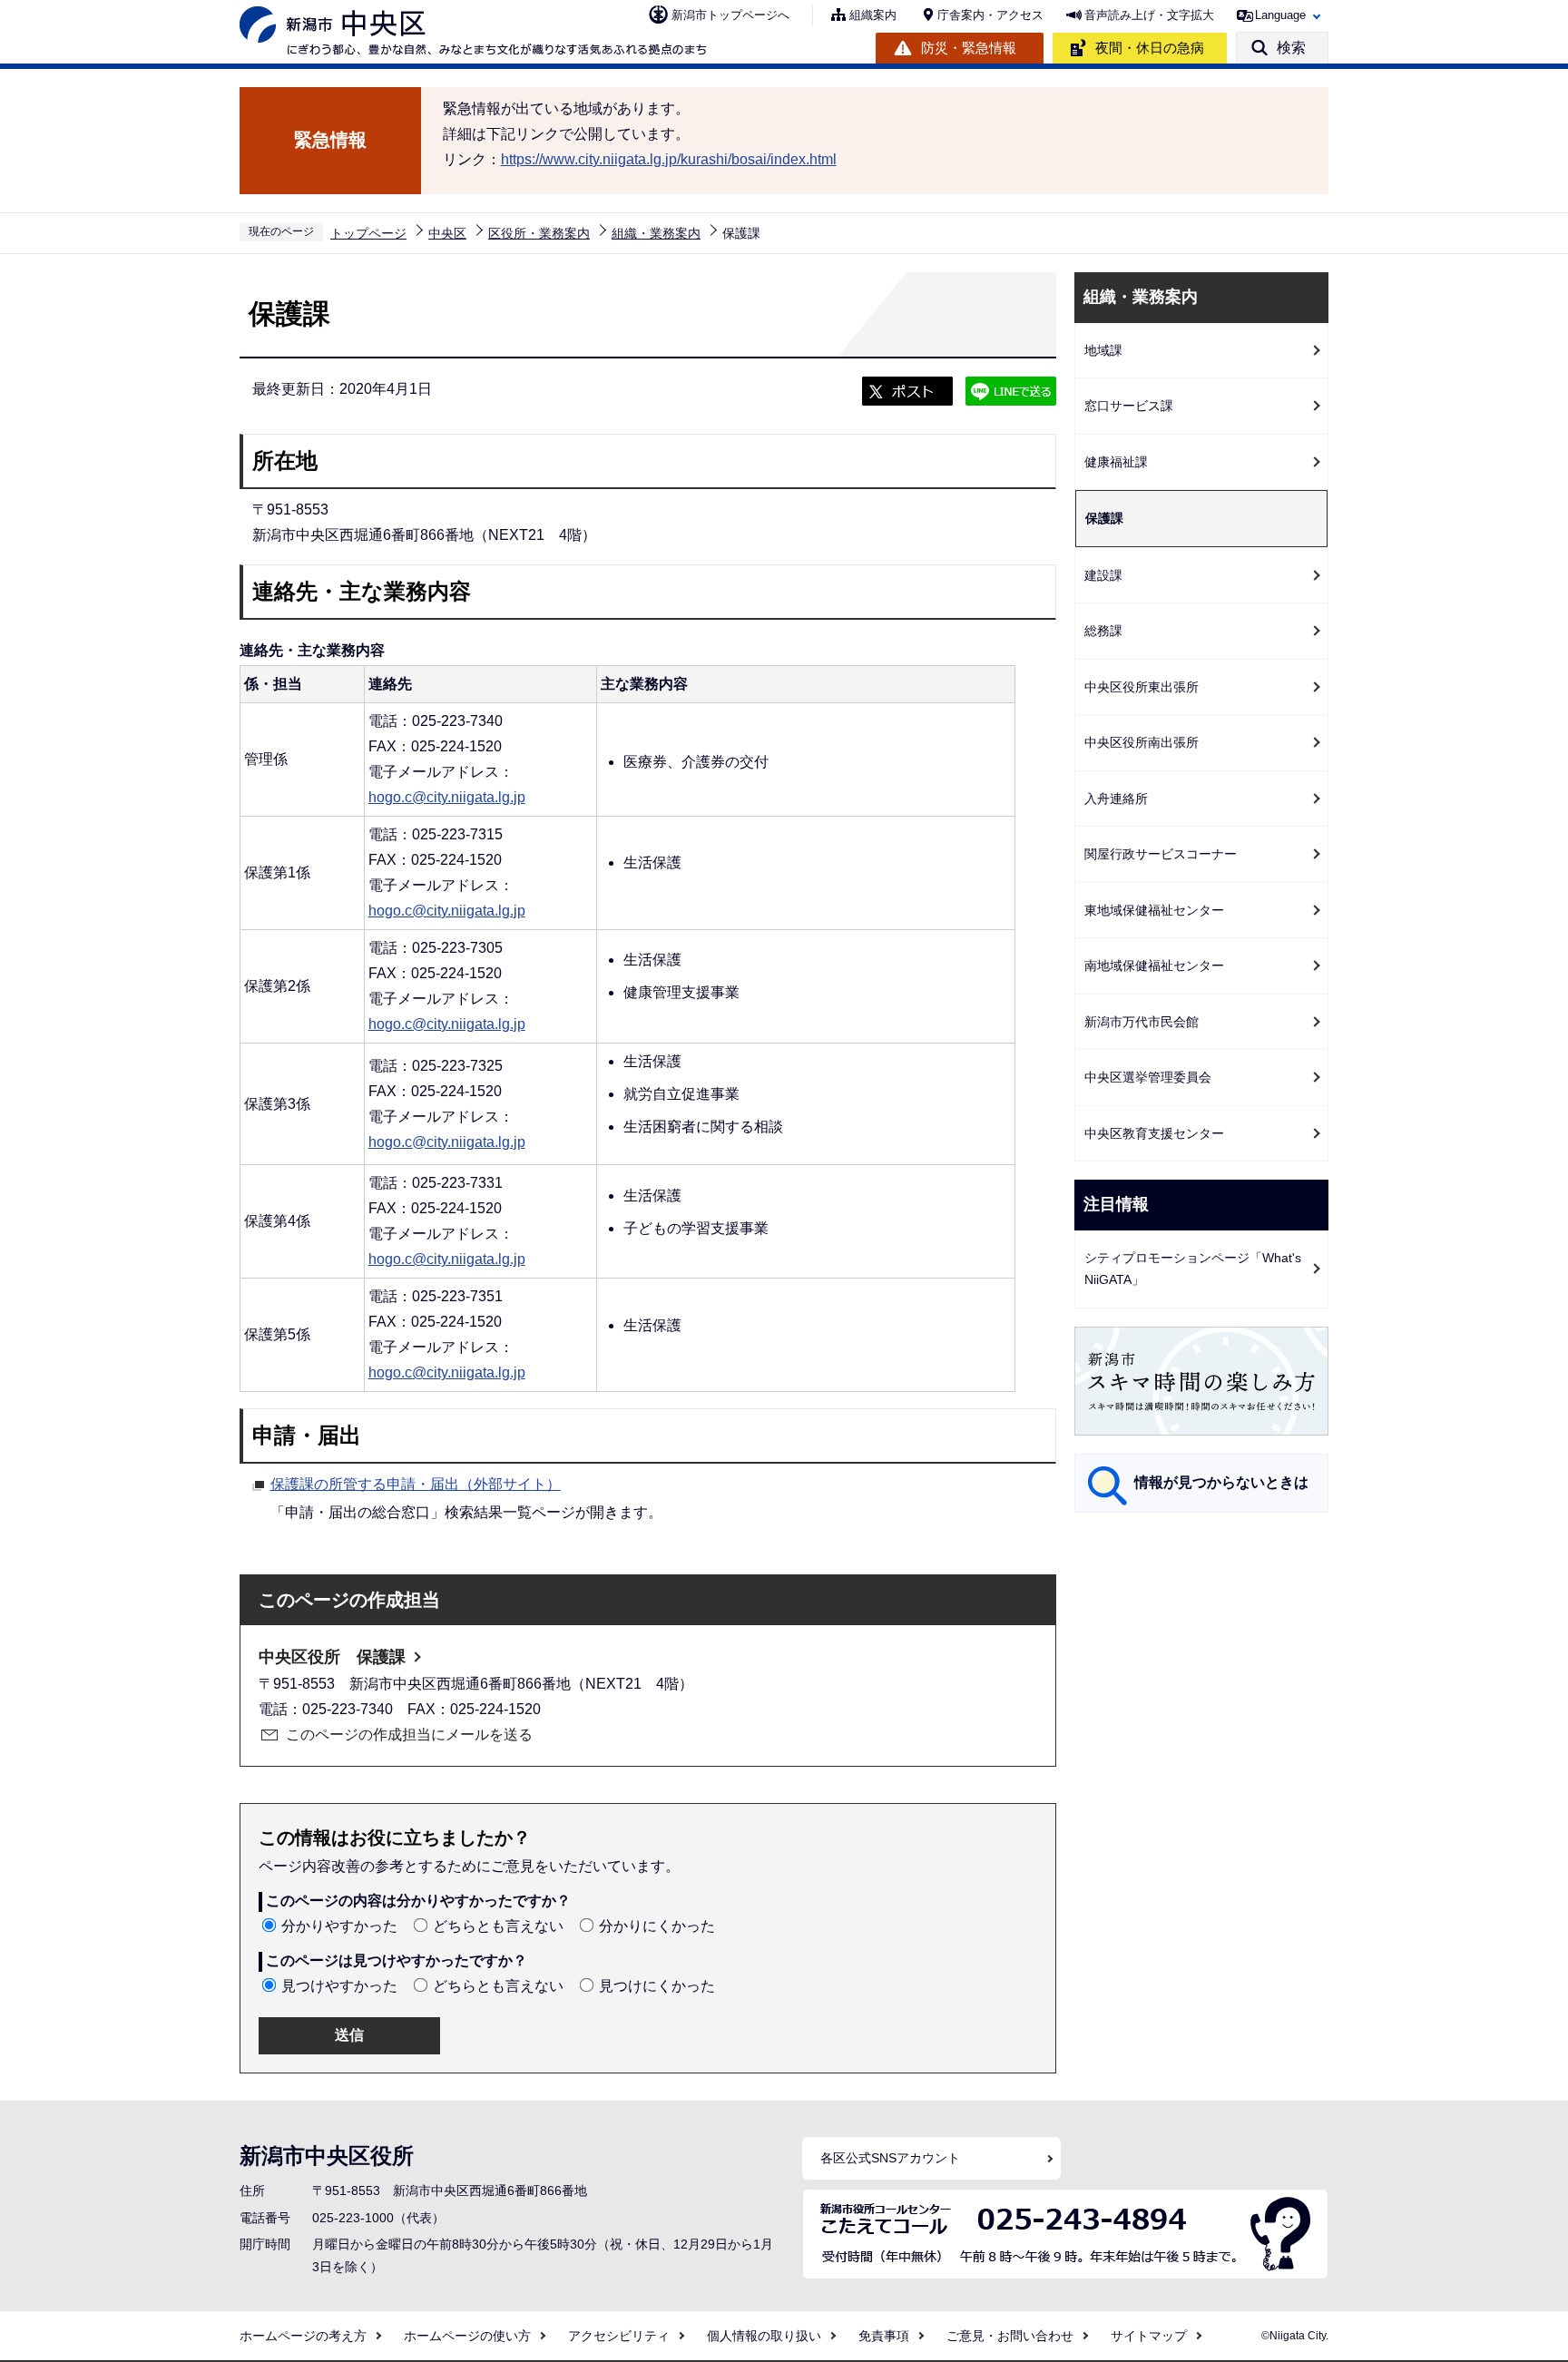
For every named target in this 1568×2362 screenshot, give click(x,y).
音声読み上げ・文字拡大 (1149, 15)
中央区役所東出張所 (1142, 687)
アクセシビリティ (619, 2336)
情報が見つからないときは (1221, 1482)
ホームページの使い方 (467, 2336)
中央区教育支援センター (1154, 1133)
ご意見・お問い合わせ (1010, 2336)
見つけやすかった (339, 1986)
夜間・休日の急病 (1150, 48)
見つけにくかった (657, 1986)
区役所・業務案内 (539, 233)
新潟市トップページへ (730, 15)
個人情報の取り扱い (764, 2336)
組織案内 (873, 15)
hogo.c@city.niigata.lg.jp (447, 797)
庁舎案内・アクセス (990, 15)
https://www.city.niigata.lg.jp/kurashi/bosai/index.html (669, 159)
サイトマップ (1149, 2336)
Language (1280, 15)
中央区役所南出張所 (1142, 742)
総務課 (1103, 631)
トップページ (368, 233)
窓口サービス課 (1129, 406)
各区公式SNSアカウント (890, 2158)
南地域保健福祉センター (1154, 965)
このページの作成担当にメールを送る (409, 1735)
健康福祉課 (1116, 462)
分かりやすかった (339, 1926)
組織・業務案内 (656, 233)
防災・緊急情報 (969, 48)
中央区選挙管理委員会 (1148, 1077)
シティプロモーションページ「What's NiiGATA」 (1193, 1269)
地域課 (1103, 350)
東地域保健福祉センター (1154, 910)
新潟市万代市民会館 (1142, 1022)
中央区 (447, 233)
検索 (1291, 48)
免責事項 (884, 2336)
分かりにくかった (657, 1926)
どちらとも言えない (498, 1926)
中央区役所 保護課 (332, 1657)
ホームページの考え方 (303, 2336)
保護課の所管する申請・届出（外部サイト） (416, 1484)
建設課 (1103, 575)
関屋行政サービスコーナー (1161, 854)
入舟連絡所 (1116, 799)
